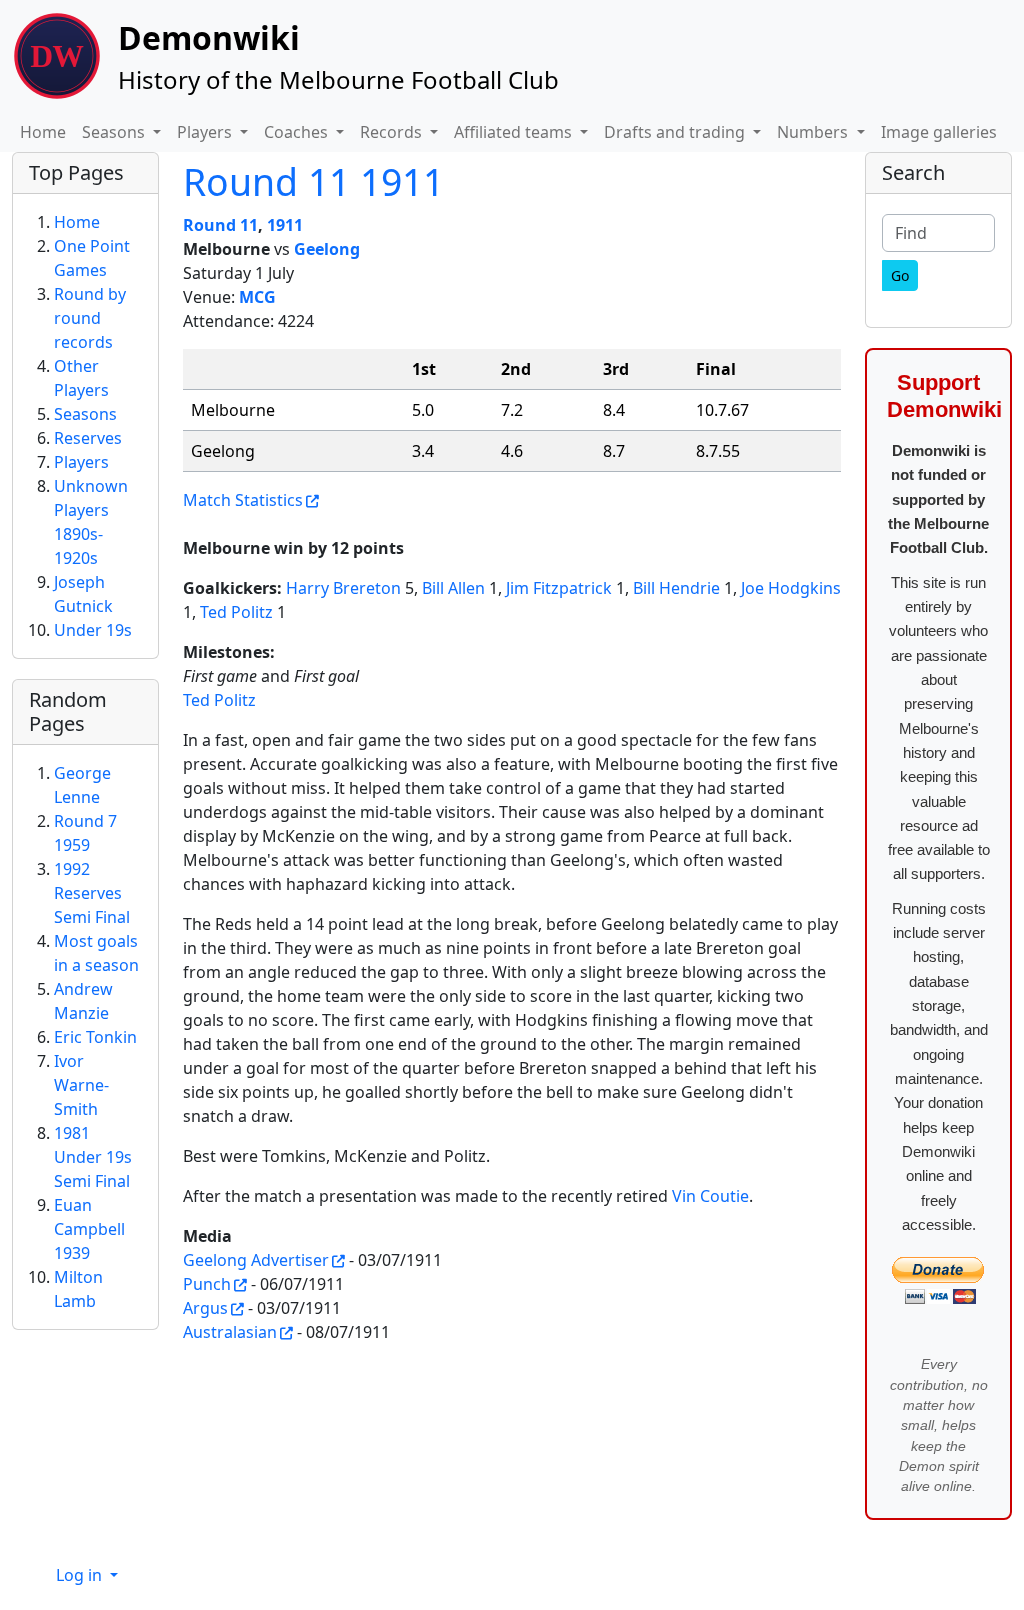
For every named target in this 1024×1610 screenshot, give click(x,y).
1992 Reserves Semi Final (92, 893)
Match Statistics (243, 500)
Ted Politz (236, 612)
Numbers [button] (814, 132)
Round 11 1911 (313, 181)
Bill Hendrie (676, 588)
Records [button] (393, 132)
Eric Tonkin (95, 1037)
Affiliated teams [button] (515, 132)
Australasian (230, 1332)
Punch (207, 1284)
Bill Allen (453, 588)
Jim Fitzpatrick (559, 588)
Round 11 (220, 225)
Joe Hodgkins (791, 588)
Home (43, 132)
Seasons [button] (115, 132)
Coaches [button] (298, 132)
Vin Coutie (710, 1196)
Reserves (88, 438)
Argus (205, 1308)
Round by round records (90, 318)
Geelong (327, 249)
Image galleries (939, 132)
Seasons (85, 414)
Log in (81, 1575)
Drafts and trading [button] (676, 132)
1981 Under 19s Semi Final (93, 1157)
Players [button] (206, 132)
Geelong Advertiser (256, 1260)
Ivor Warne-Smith (81, 1085)
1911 (285, 225)
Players (81, 462)
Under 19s (93, 630)
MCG (257, 297)
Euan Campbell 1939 (89, 1229)
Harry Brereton (343, 588)
